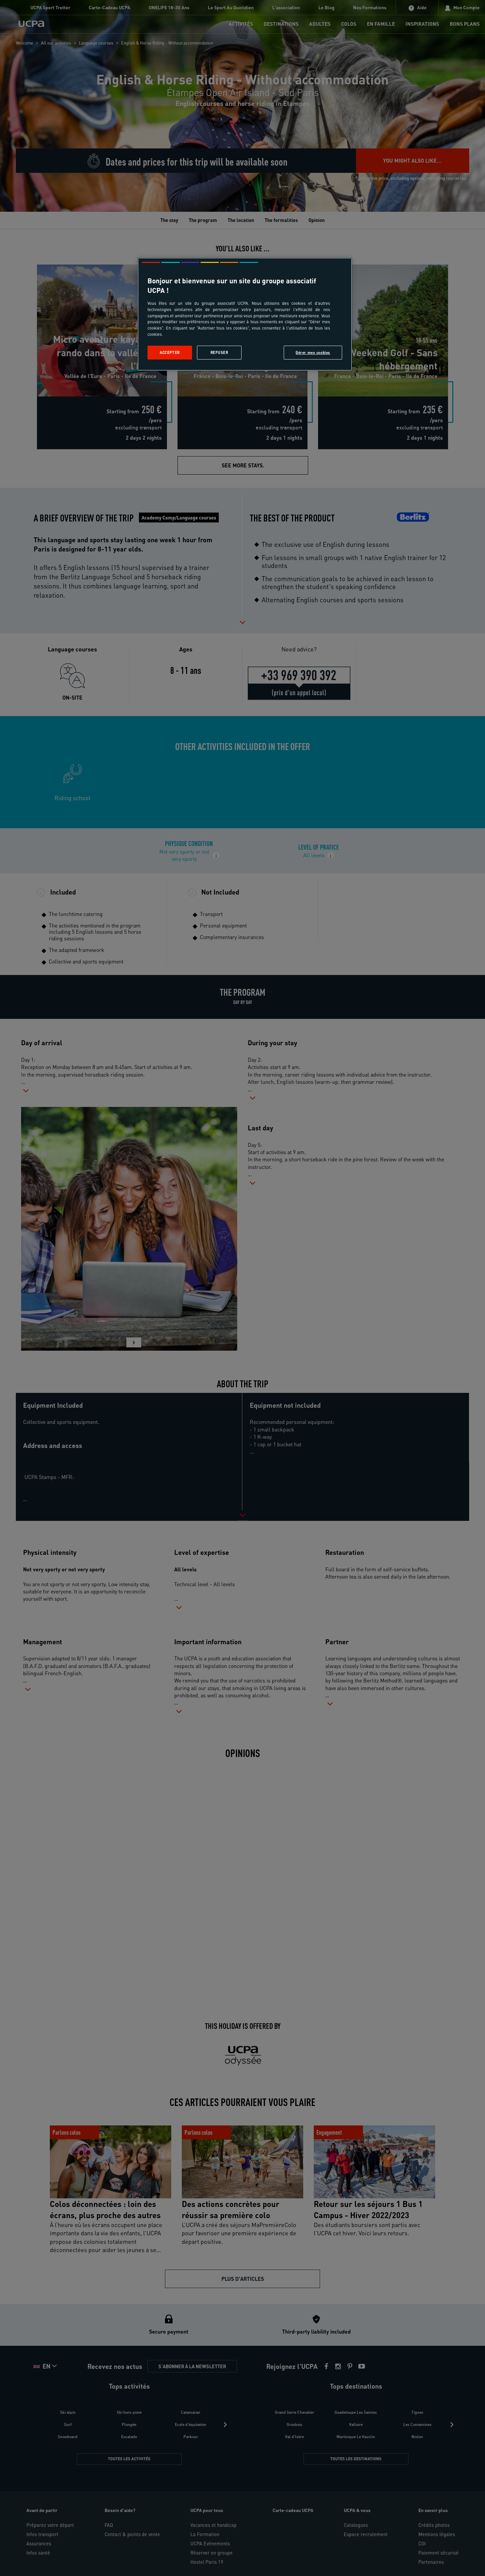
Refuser (219, 352)
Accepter (170, 352)
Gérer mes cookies (313, 352)
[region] (245, 314)
